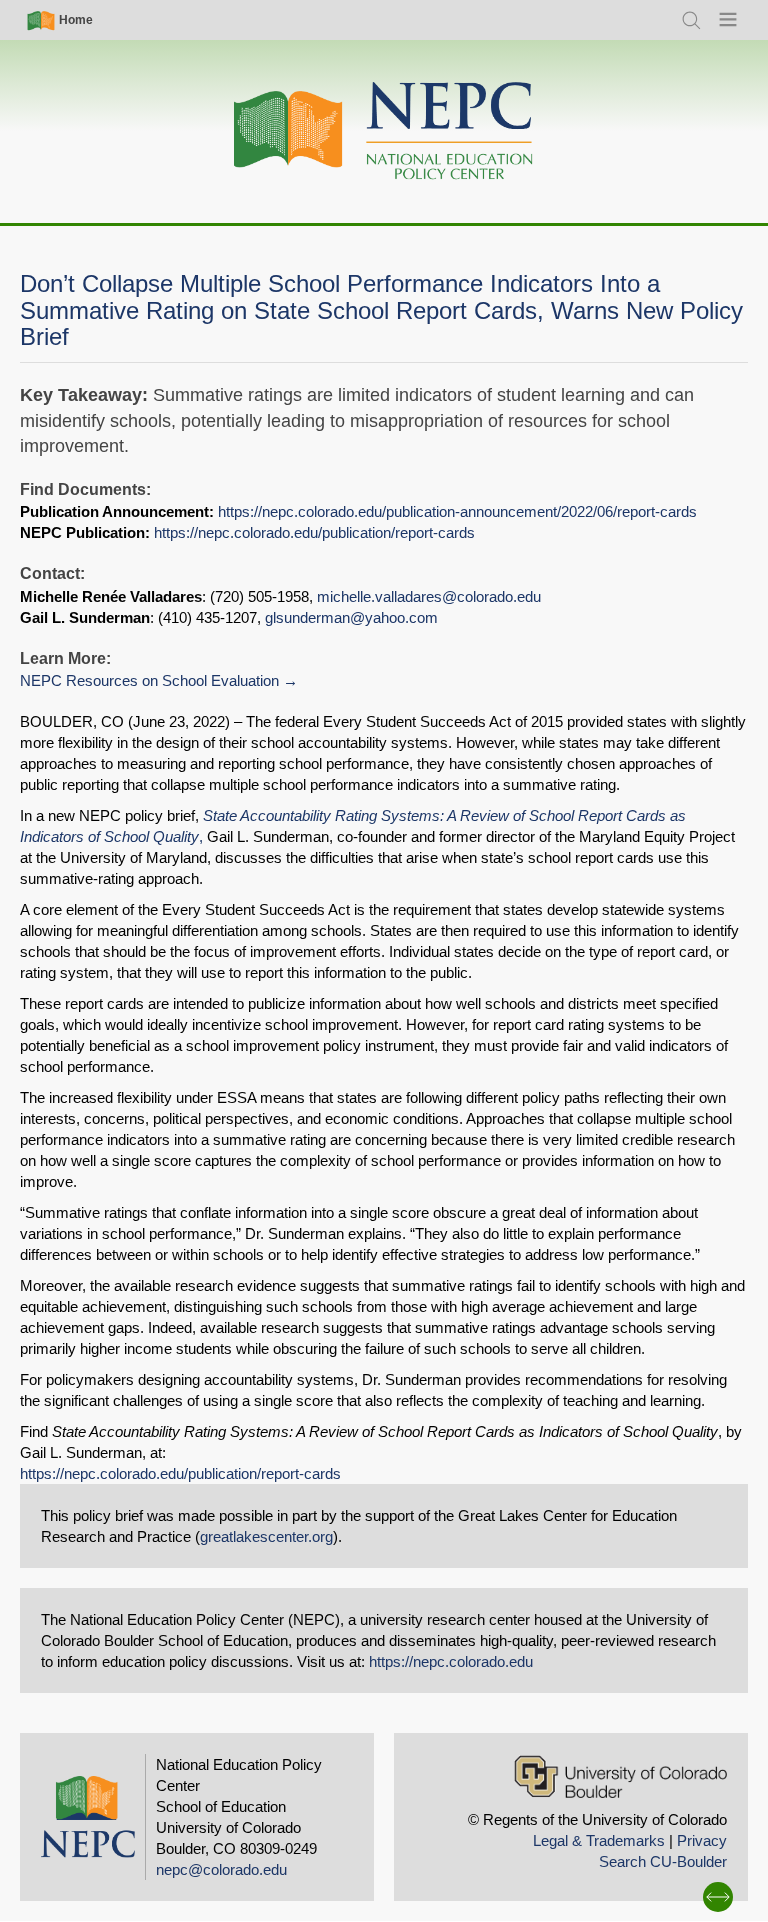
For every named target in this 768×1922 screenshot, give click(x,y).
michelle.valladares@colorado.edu (429, 596)
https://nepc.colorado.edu (451, 1661)
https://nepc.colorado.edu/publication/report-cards (314, 532)
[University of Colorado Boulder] (620, 1776)
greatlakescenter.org (266, 1536)
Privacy (702, 1840)
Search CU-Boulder (663, 1861)
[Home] (384, 131)
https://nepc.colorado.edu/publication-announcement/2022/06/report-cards (457, 511)
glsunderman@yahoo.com (351, 617)
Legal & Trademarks (599, 1840)
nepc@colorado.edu (221, 1869)
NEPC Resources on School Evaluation (149, 680)
